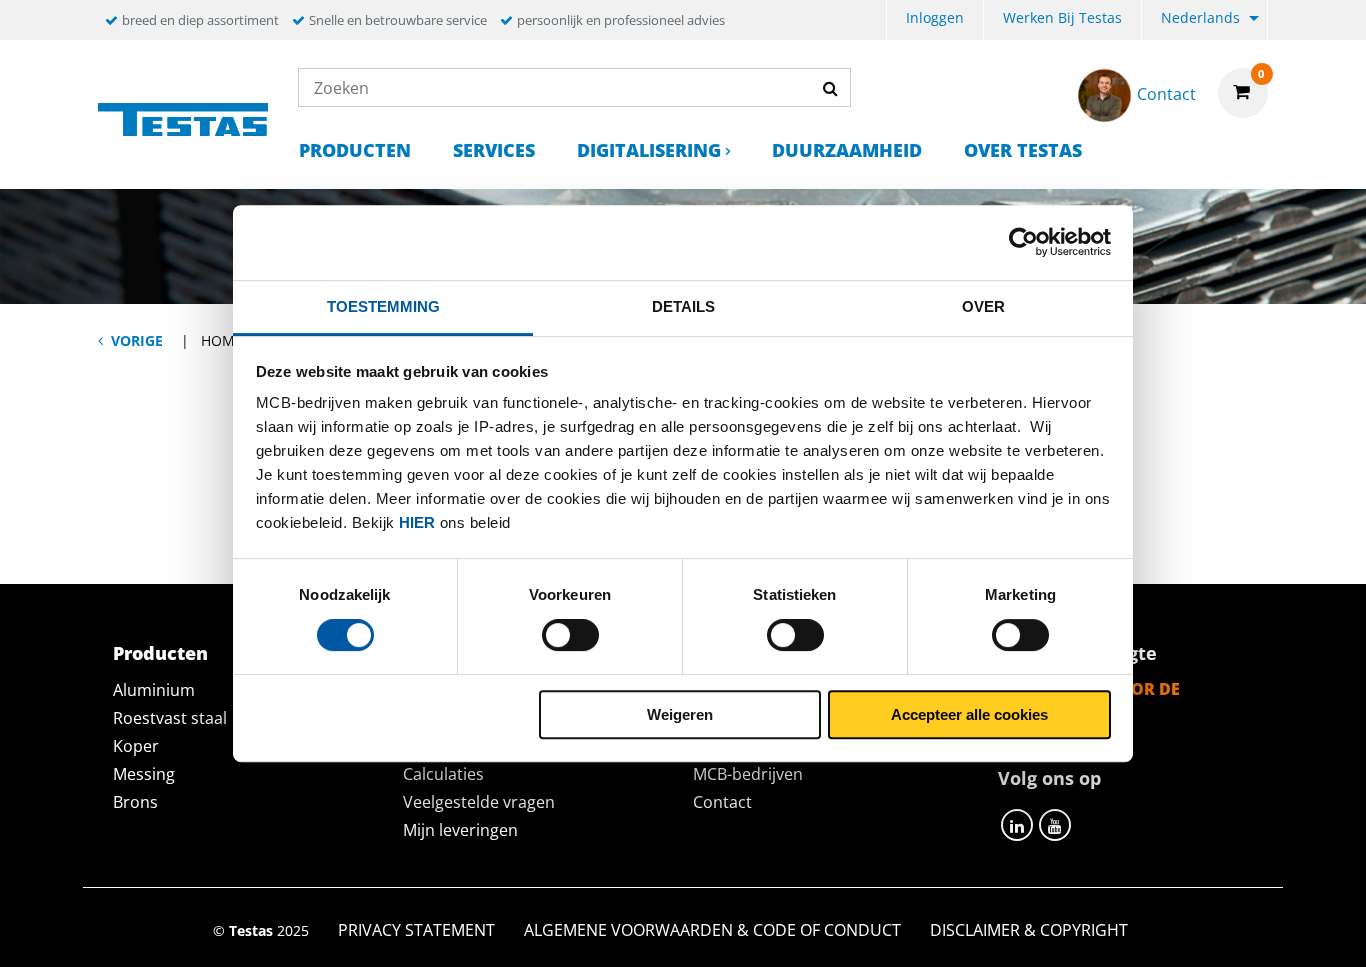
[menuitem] (935, 20)
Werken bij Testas (1062, 17)
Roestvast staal (170, 718)
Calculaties (443, 774)
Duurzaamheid (847, 150)
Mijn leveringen (460, 830)
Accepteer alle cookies (969, 714)
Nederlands (1200, 17)
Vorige (137, 340)
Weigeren (680, 714)
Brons (135, 802)
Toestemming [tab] (383, 306)
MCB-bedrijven (748, 774)
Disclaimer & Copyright (1029, 930)
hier (417, 522)
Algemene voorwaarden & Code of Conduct (712, 930)
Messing (144, 774)
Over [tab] (983, 306)
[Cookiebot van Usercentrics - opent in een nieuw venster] (1023, 242)
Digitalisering (649, 150)
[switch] (570, 635)
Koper (136, 746)
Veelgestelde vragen (479, 802)
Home (222, 340)
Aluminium (154, 690)
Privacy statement (416, 930)
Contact (722, 802)
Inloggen (935, 17)
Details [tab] (683, 306)
